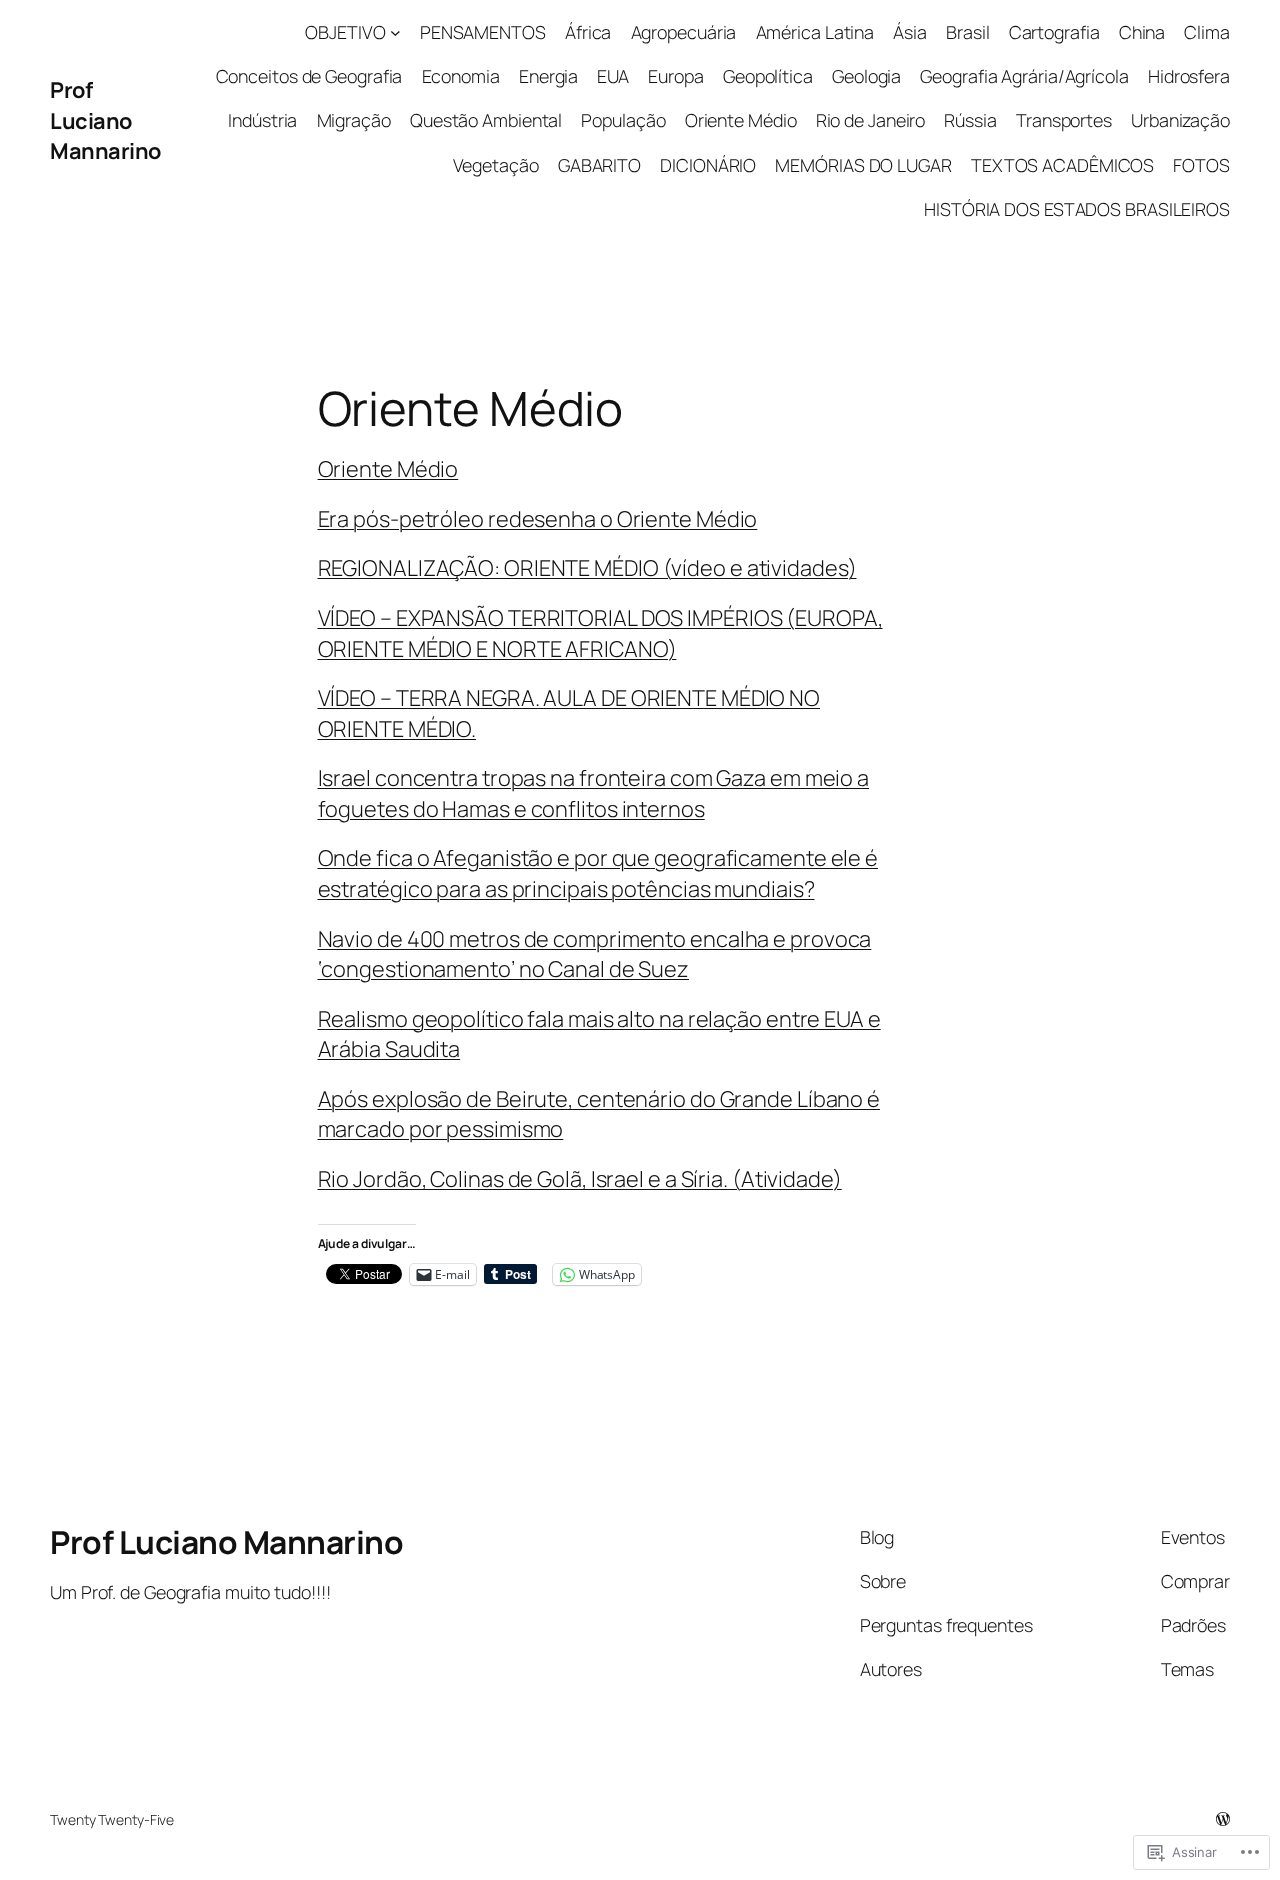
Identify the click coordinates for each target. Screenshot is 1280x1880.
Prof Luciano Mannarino (105, 120)
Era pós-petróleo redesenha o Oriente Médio (538, 519)
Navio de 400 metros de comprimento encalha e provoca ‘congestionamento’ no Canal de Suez (595, 954)
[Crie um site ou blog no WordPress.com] (1223, 1819)
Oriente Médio (388, 469)
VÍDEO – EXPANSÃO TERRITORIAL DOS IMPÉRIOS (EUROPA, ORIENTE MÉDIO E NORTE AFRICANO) (600, 633)
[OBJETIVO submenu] (395, 32)
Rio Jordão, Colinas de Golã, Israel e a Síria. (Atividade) (580, 1179)
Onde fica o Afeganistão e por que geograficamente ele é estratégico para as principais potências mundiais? (598, 873)
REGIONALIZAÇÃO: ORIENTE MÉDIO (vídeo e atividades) (587, 568)
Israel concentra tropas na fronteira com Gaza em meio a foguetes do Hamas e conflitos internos (594, 793)
